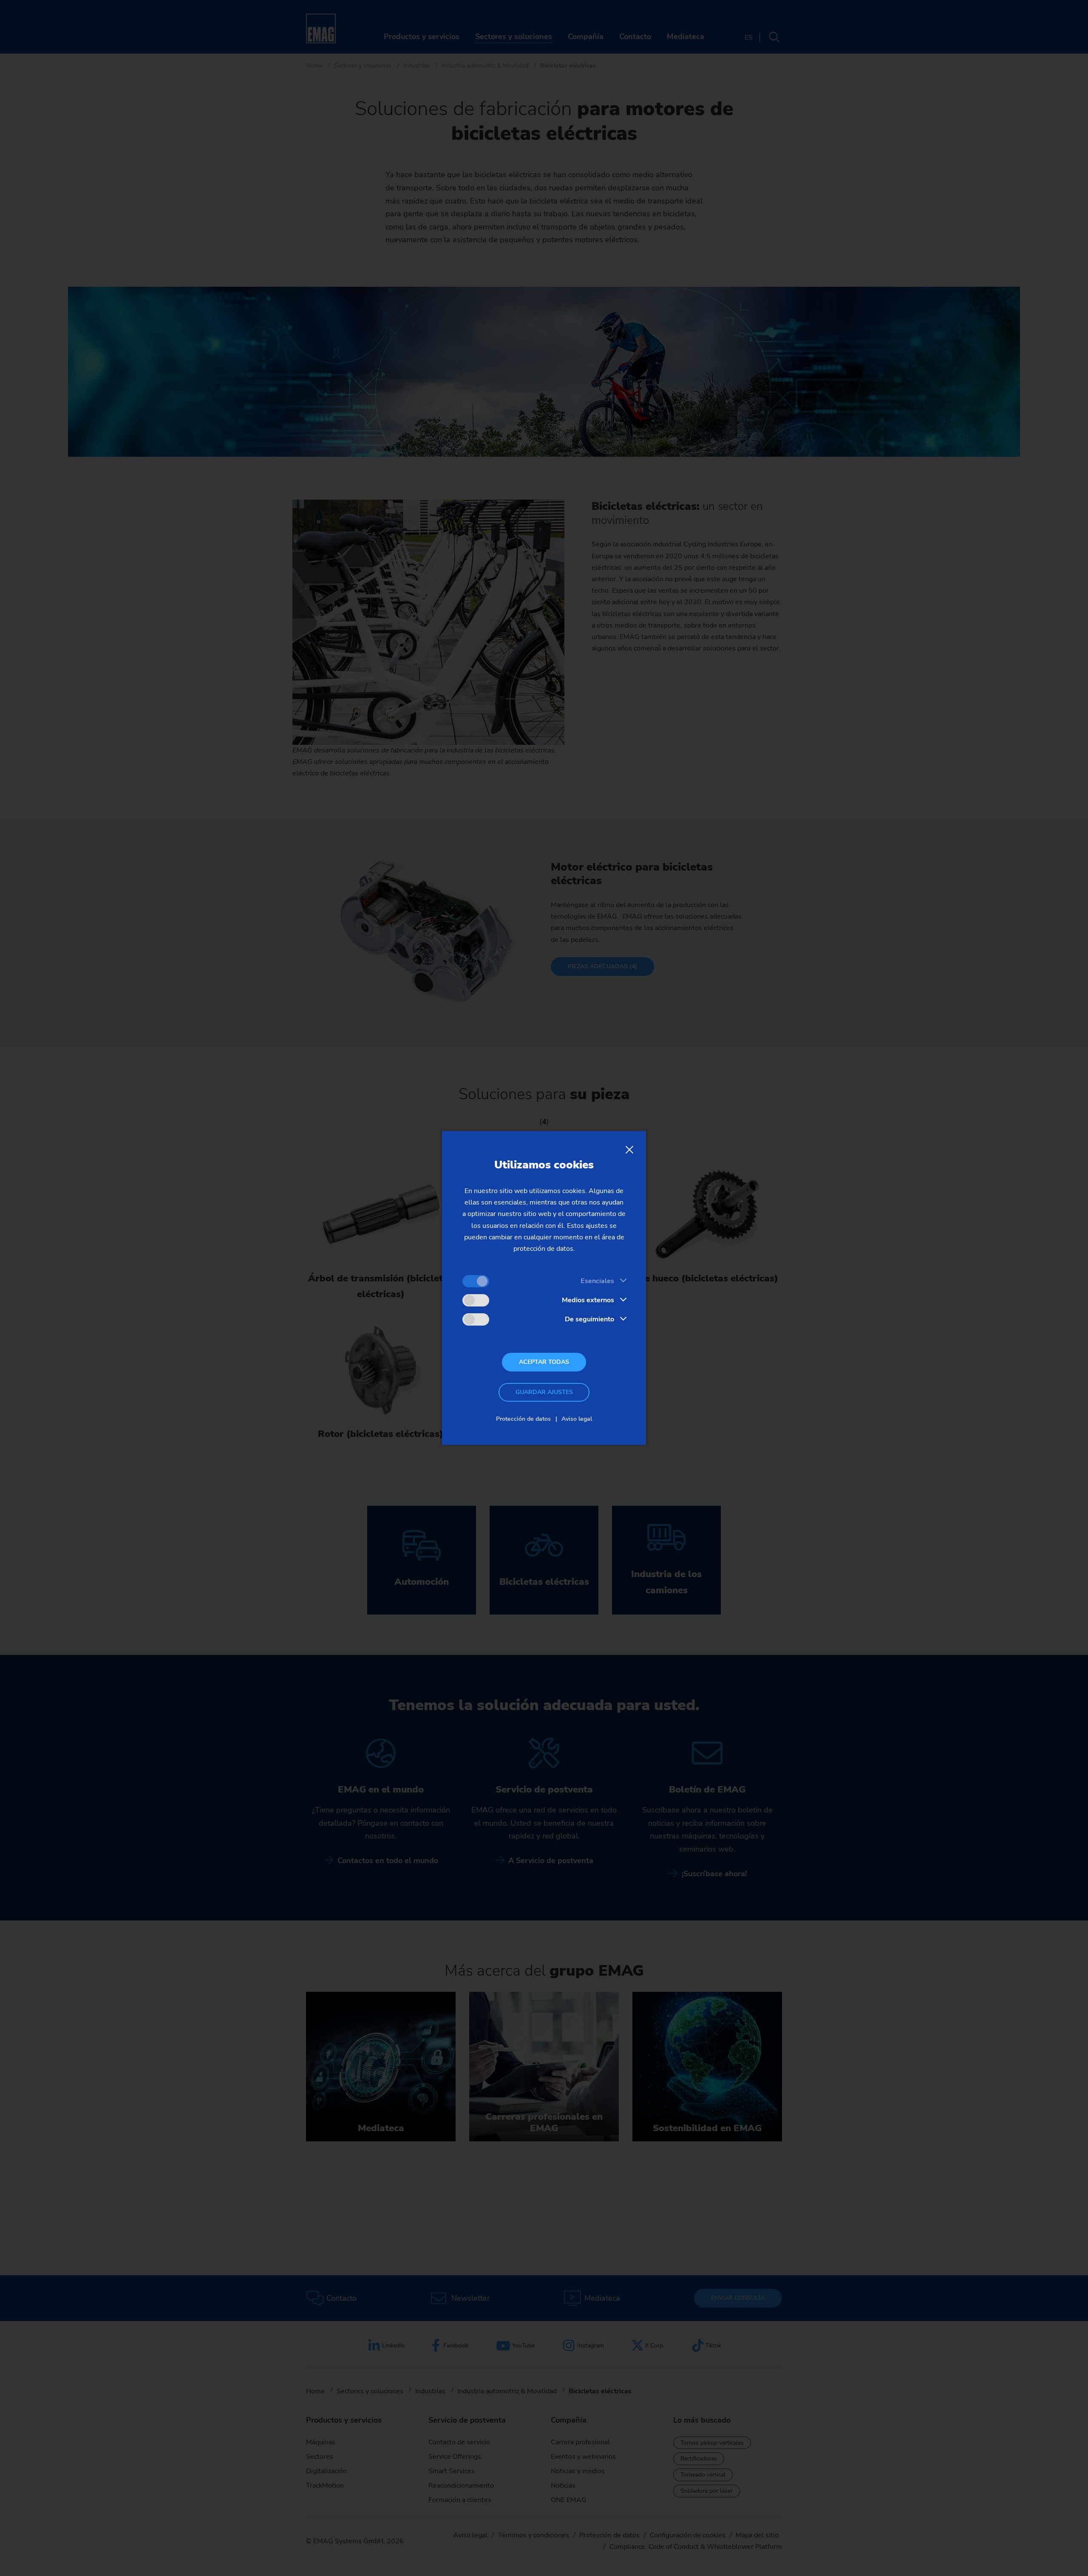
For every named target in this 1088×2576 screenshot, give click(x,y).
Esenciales (597, 1281)
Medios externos (588, 1300)
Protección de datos (523, 1419)
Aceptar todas (544, 1362)
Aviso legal (577, 1419)
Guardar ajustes (544, 1392)
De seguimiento (589, 1319)
